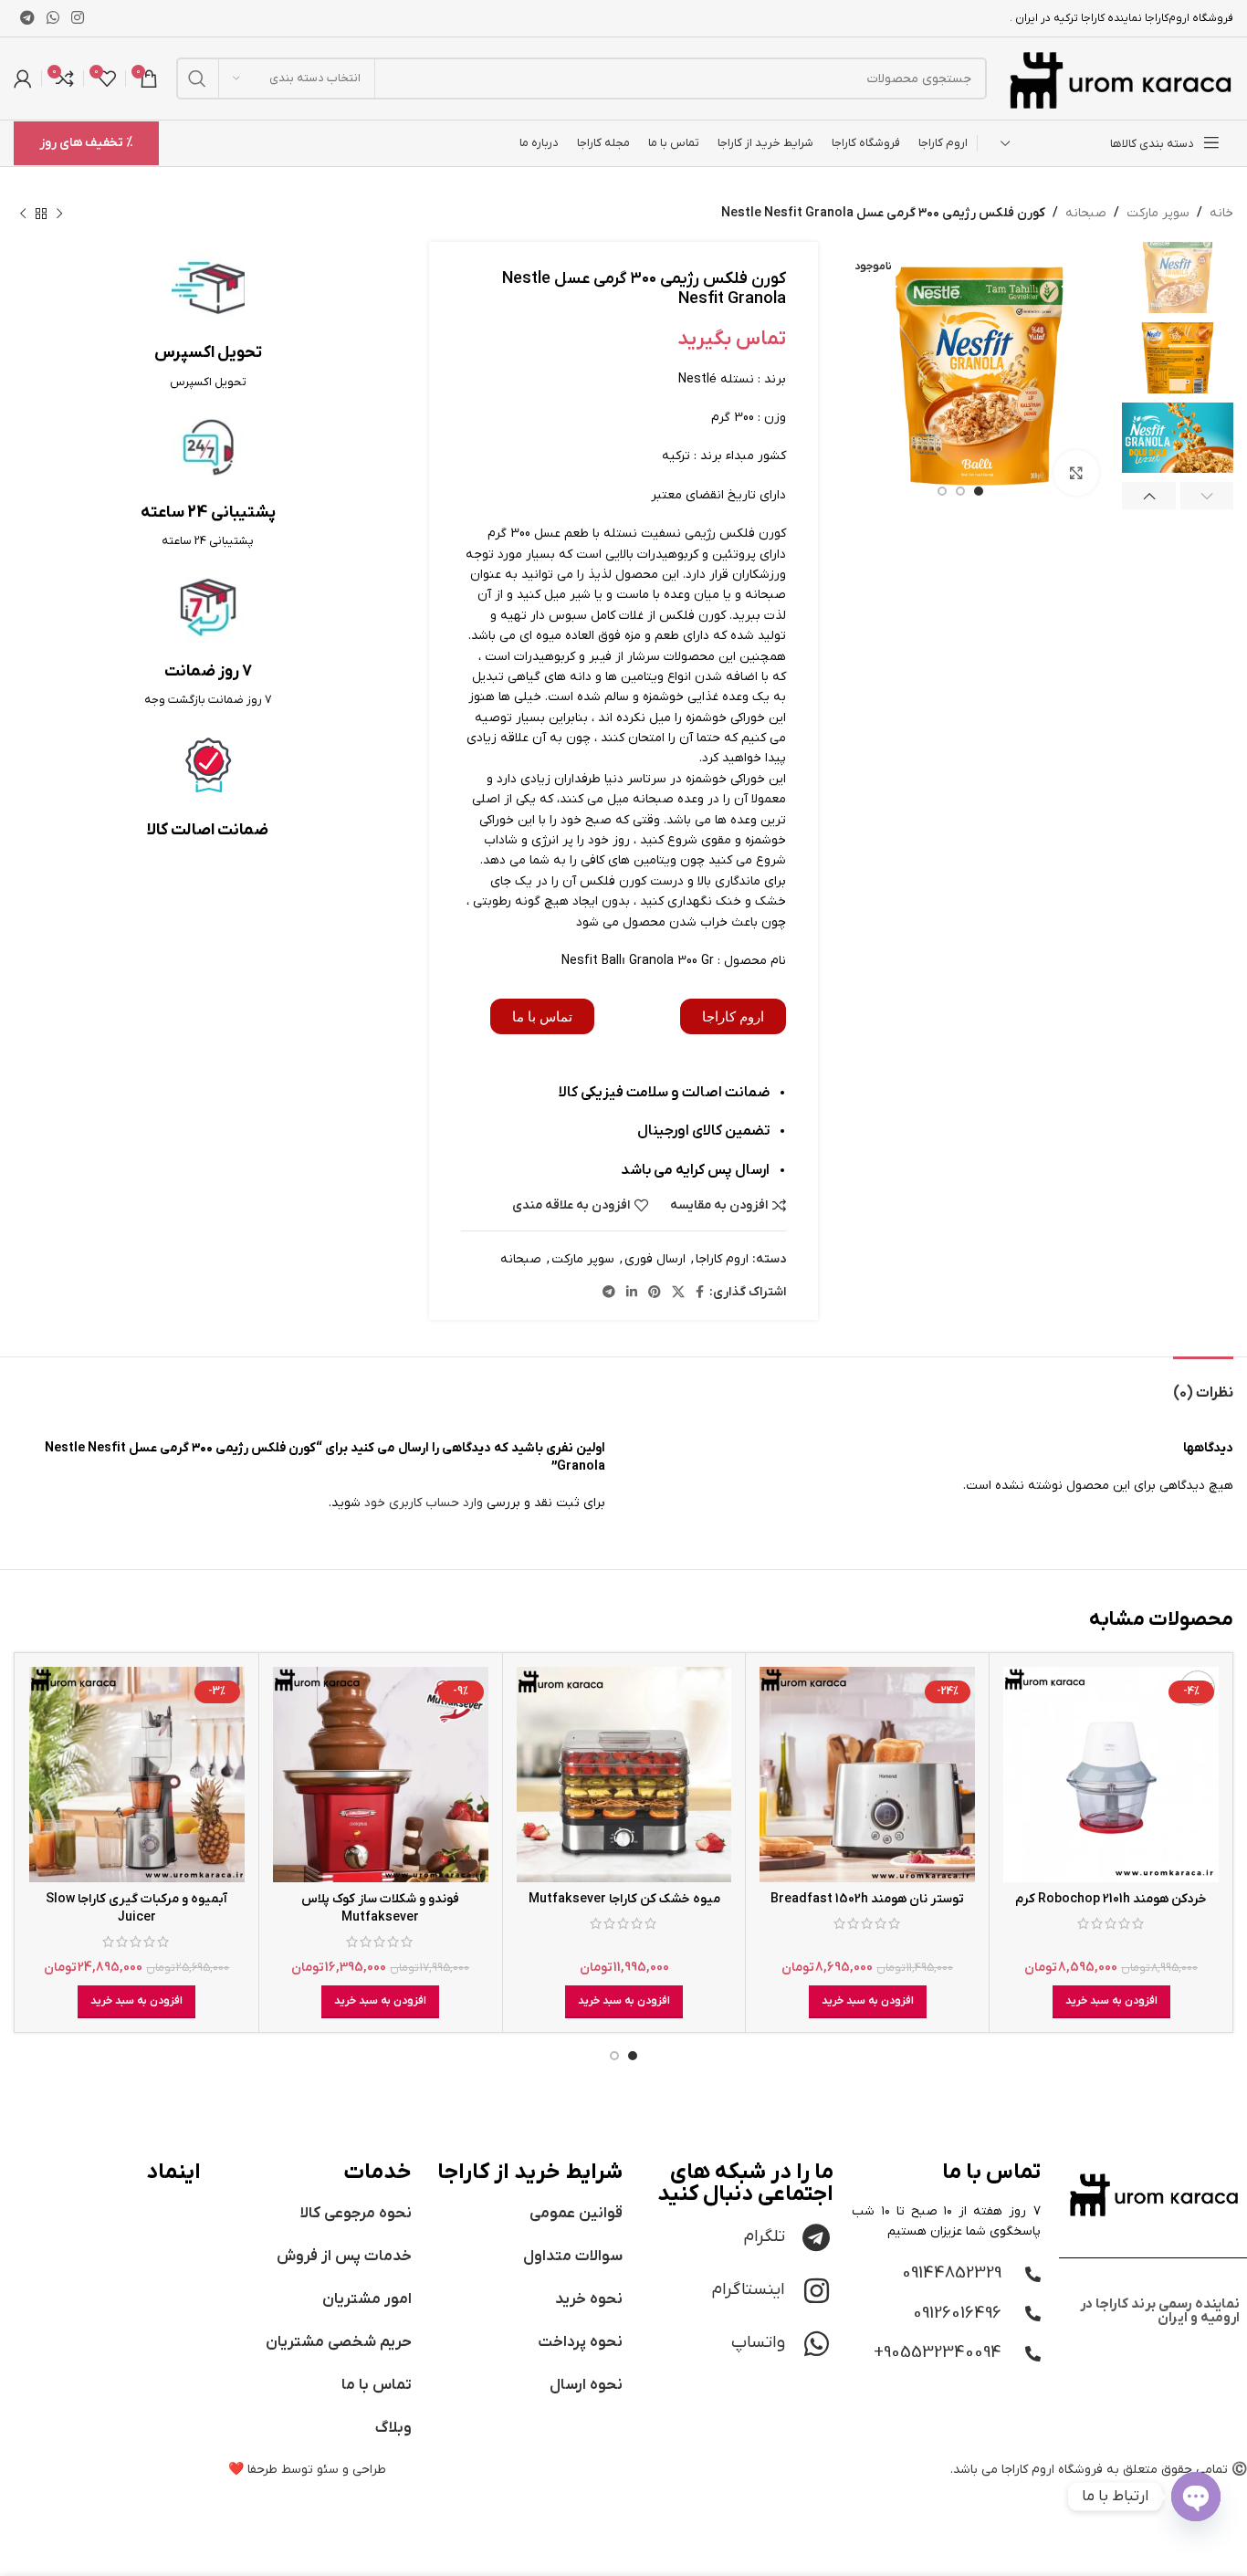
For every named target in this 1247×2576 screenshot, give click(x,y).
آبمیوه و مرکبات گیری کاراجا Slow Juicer (136, 1908)
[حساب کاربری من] (23, 79)
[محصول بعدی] (23, 214)
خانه (1221, 213)
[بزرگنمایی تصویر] (1076, 473)
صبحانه (1086, 213)
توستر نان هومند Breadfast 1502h (867, 1899)
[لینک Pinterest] (655, 1293)
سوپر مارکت (1158, 213)
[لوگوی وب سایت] (1119, 78)
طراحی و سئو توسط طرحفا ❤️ (307, 2470)
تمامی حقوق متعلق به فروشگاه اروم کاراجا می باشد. (1089, 2470)
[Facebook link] (700, 1293)
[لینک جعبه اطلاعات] (208, 321)
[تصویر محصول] (1111, 1775)
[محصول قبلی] (59, 214)
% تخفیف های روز (86, 143)
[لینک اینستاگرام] (78, 18)
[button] (1111, 2002)
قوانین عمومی (576, 2214)
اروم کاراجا (722, 1259)
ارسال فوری (655, 1259)
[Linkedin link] (632, 1293)
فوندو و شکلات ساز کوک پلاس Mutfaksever (380, 1908)
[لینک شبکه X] (678, 1293)
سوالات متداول (573, 2257)
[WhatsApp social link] (52, 18)
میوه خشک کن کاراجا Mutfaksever (624, 1899)
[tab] (1203, 1384)
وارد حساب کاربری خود (424, 1503)
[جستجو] (197, 79)
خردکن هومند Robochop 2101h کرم (1111, 1899)
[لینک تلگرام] (27, 18)
